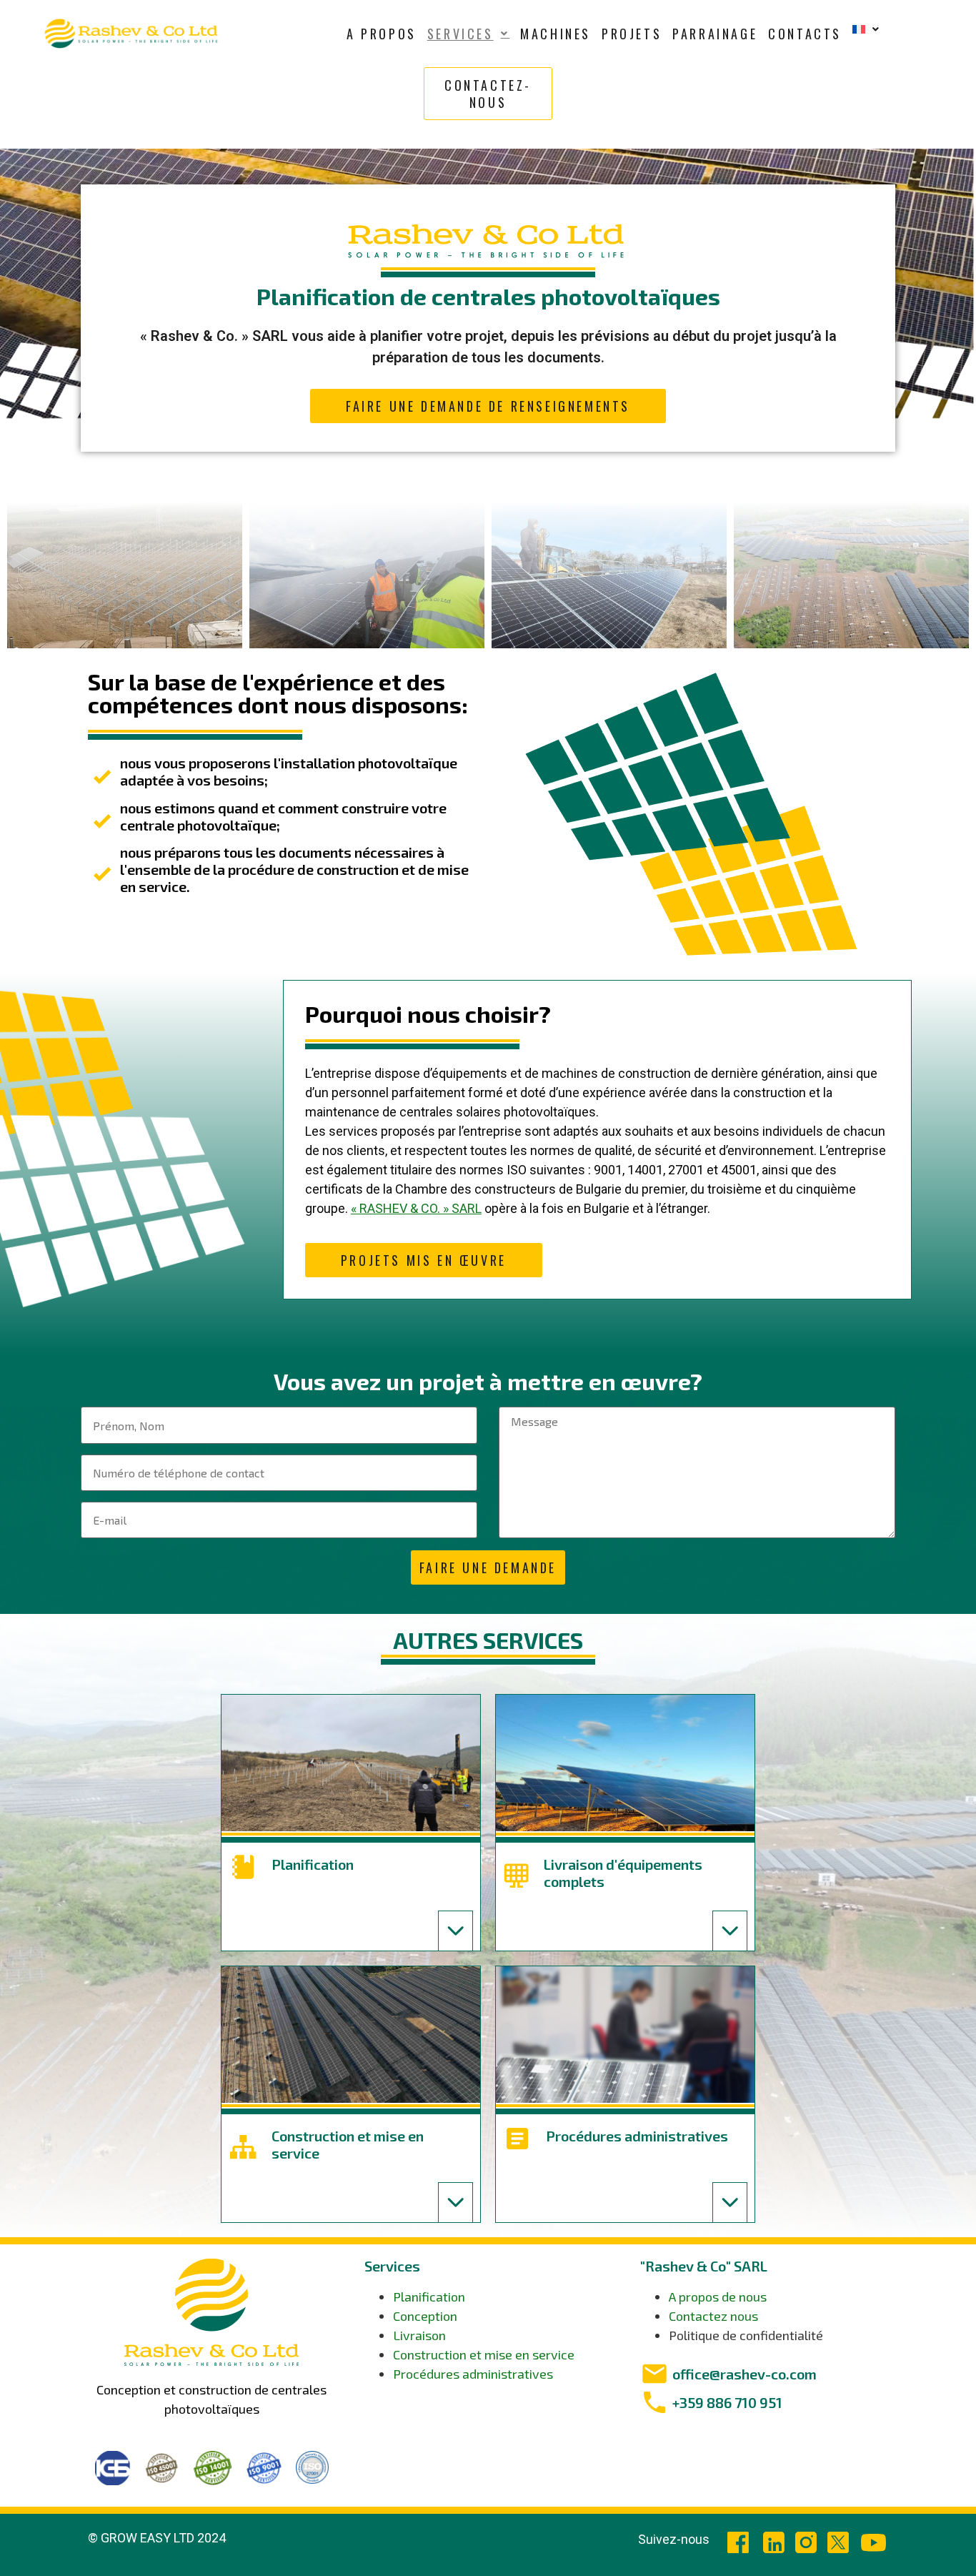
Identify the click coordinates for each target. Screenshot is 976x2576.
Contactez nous (713, 2316)
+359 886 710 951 (727, 2402)
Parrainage (715, 34)
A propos (382, 34)
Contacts (805, 34)
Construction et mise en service (484, 2354)
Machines (556, 34)
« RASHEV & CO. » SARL (416, 1208)
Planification (429, 2297)
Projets (632, 34)
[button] (468, 34)
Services (460, 34)
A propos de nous (718, 2297)
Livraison (419, 2335)
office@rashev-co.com (745, 2374)
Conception (425, 2316)
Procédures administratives (473, 2374)
